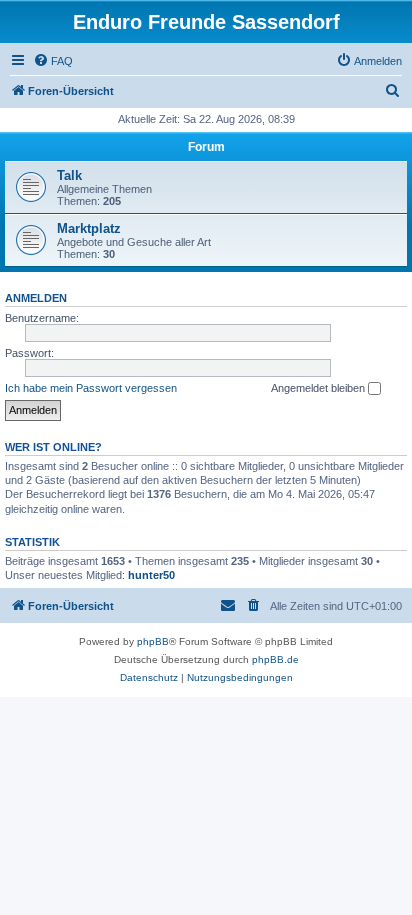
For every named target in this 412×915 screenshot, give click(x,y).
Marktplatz (89, 228)
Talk (69, 175)
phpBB (153, 641)
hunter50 (151, 575)
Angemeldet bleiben (319, 388)
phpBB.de (275, 659)
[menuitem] (53, 61)
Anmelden (36, 298)
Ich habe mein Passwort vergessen (91, 388)
